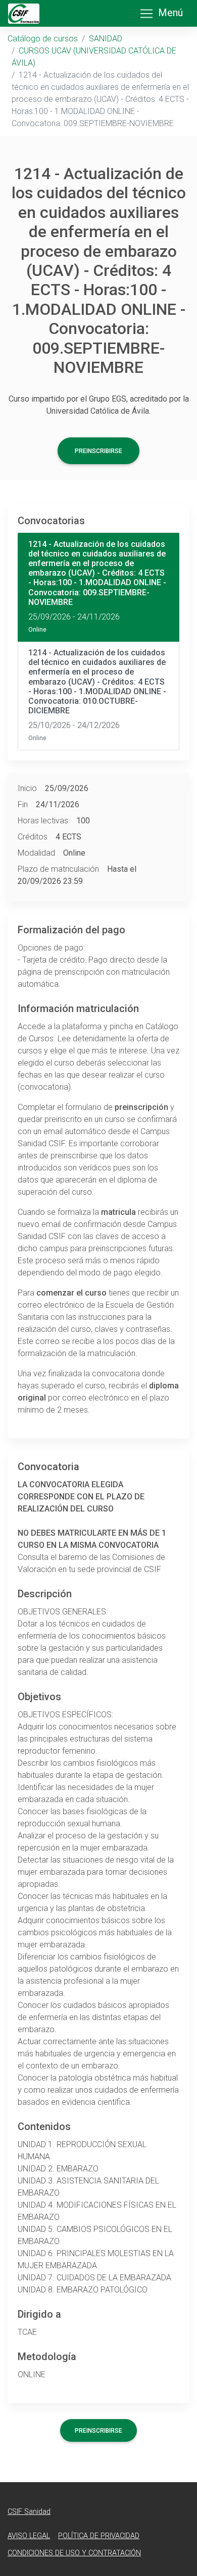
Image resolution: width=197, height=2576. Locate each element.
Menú (170, 13)
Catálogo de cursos (43, 39)
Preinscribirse (98, 451)
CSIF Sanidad (29, 2512)
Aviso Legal (29, 2536)
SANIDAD (106, 39)
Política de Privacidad (99, 2536)
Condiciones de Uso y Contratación (74, 2553)
